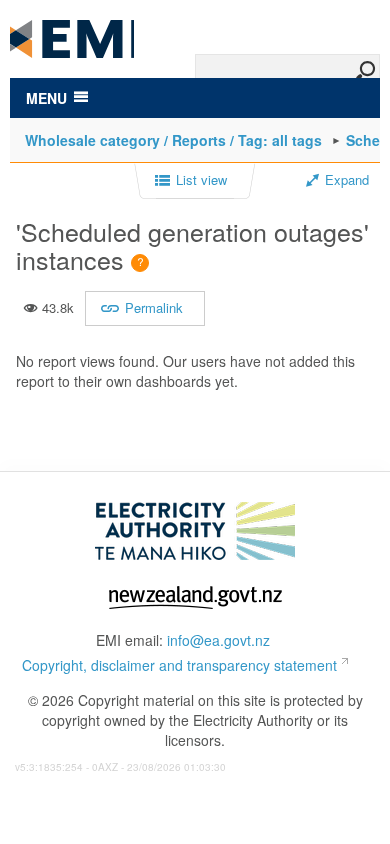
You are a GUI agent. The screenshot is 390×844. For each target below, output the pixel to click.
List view (201, 180)
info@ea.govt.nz (218, 640)
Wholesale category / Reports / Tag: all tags (173, 140)
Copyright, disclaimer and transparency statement (179, 665)
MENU (46, 98)
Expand (347, 180)
